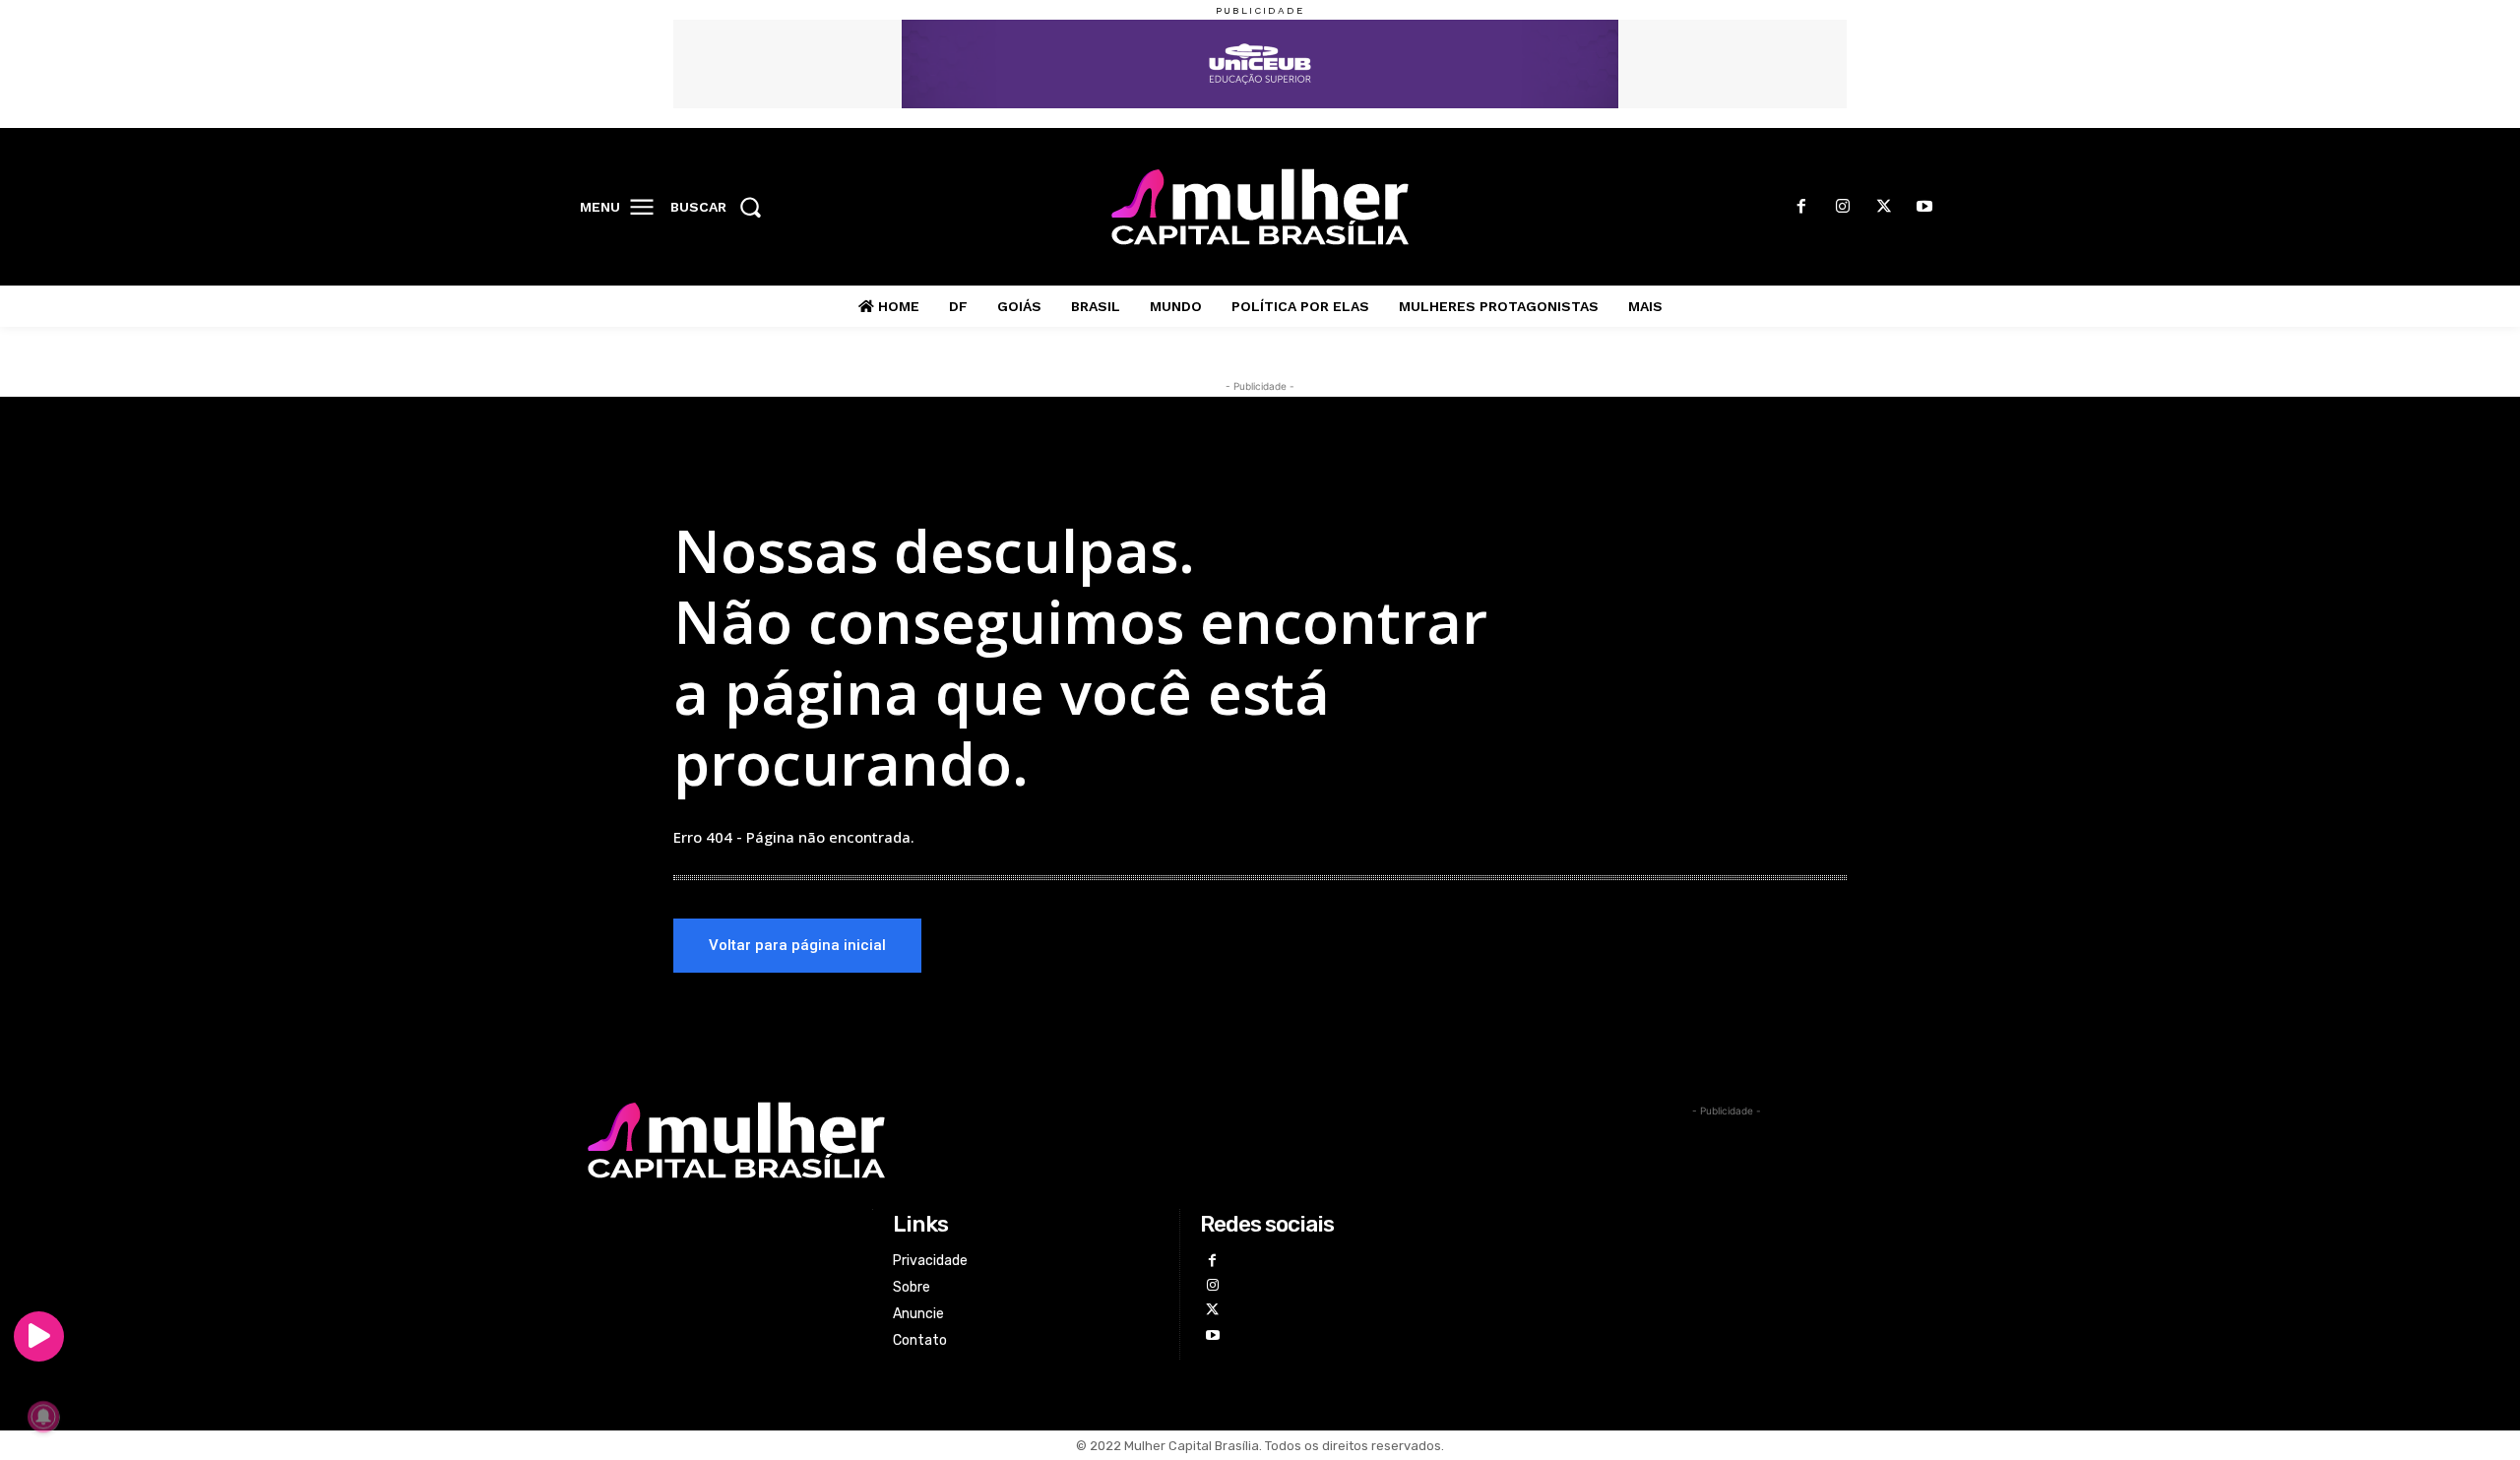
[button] (722, 207)
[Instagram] (1843, 208)
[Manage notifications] (43, 1417)
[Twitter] (1884, 208)
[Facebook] (1802, 208)
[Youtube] (1924, 208)
